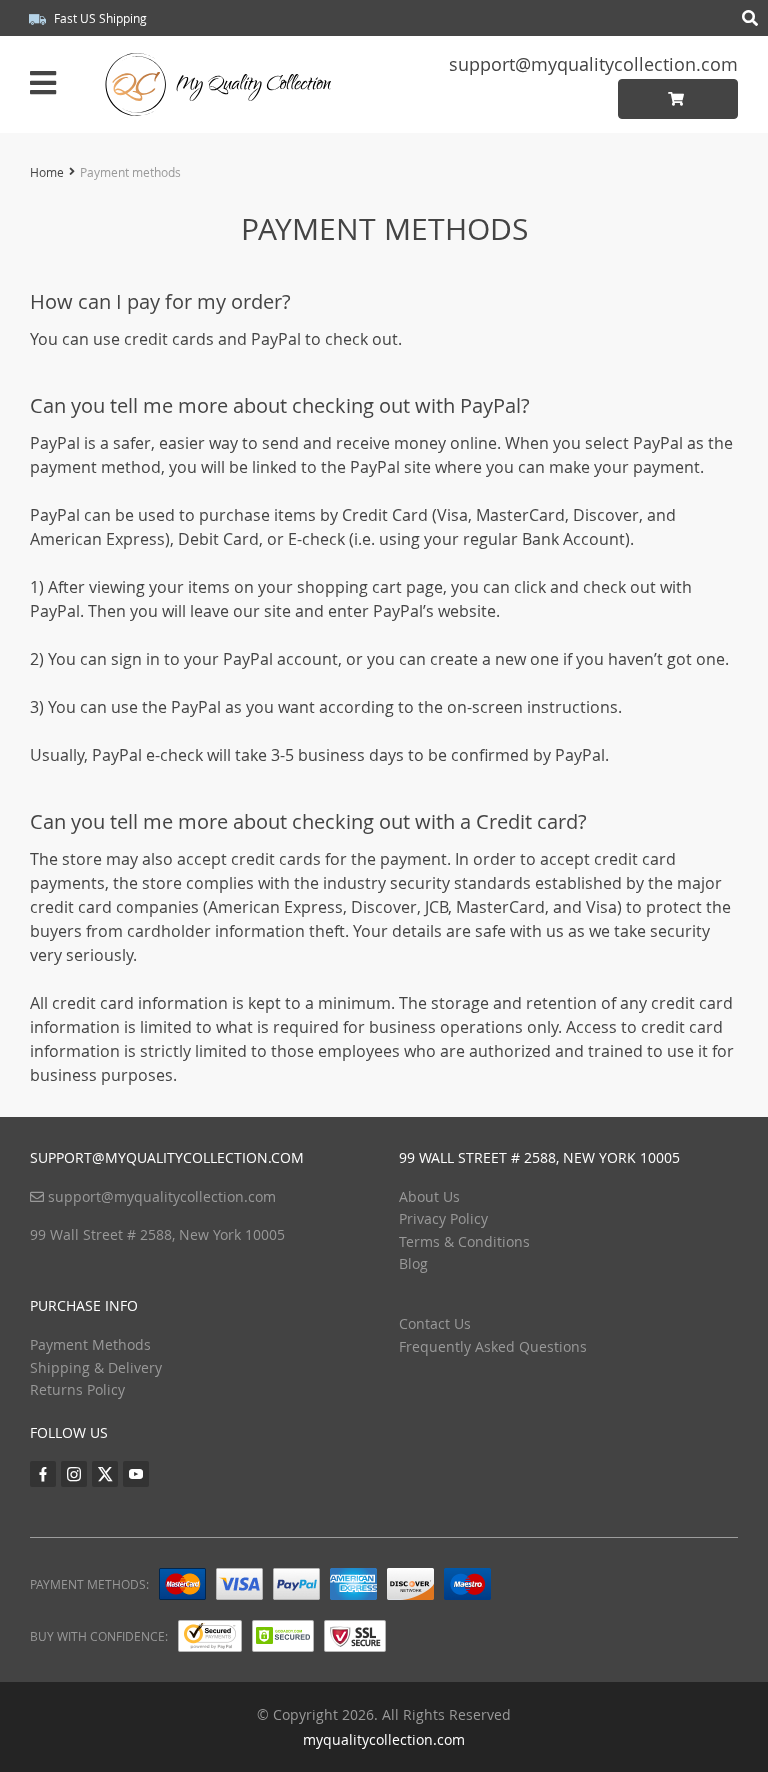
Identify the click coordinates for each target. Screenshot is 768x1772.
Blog (413, 1263)
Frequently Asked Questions (493, 1346)
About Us (429, 1196)
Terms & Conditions (464, 1241)
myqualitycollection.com (384, 1739)
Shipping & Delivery (96, 1367)
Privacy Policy (443, 1218)
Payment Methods (90, 1344)
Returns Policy (77, 1389)
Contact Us (435, 1323)
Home (47, 172)
